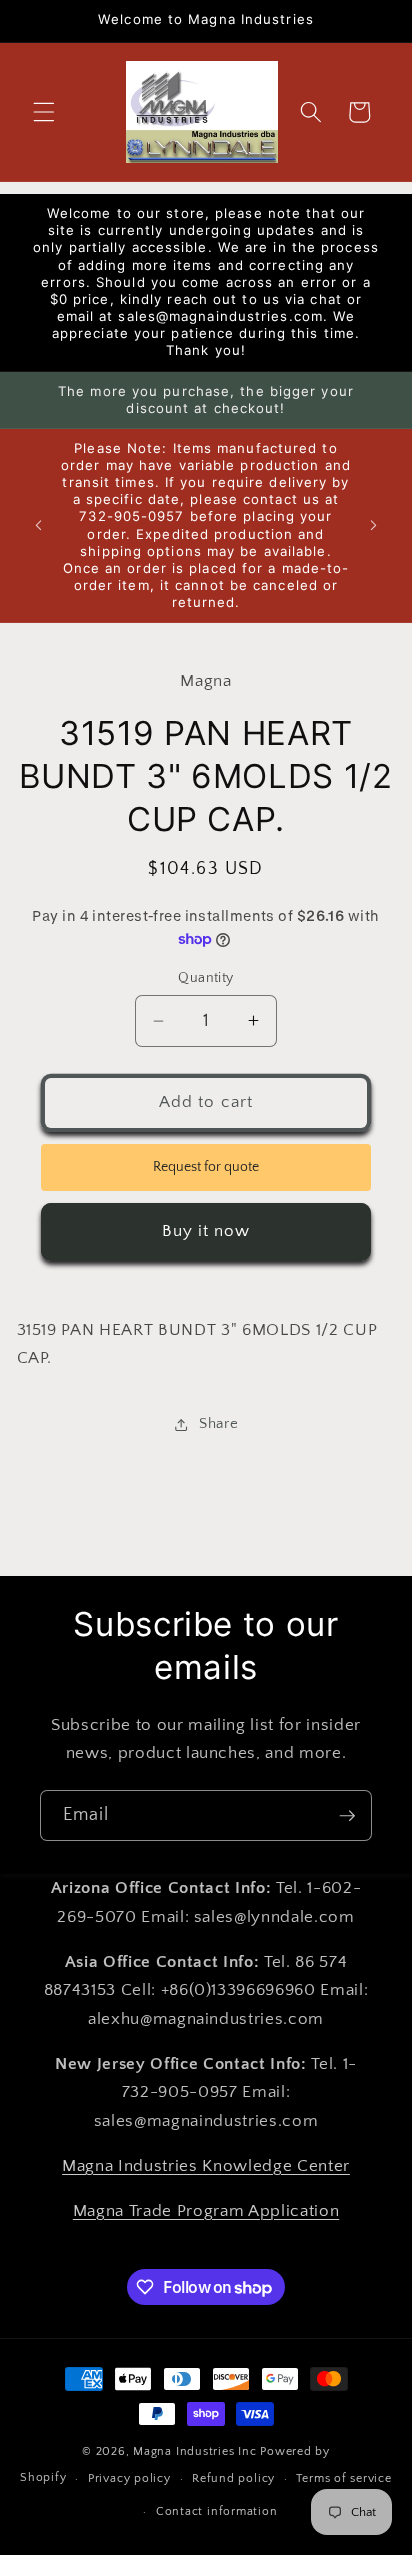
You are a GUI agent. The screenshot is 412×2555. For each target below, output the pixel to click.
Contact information (217, 2511)
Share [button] (218, 1423)
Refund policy (233, 2478)
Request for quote (206, 1167)
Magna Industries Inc (194, 2451)
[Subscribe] (347, 1816)
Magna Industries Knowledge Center (206, 2166)
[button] (44, 112)
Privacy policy (129, 2478)
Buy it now (206, 1231)
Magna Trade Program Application (206, 2211)
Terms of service (343, 2478)
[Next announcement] (374, 526)
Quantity (206, 978)
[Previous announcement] (39, 526)
